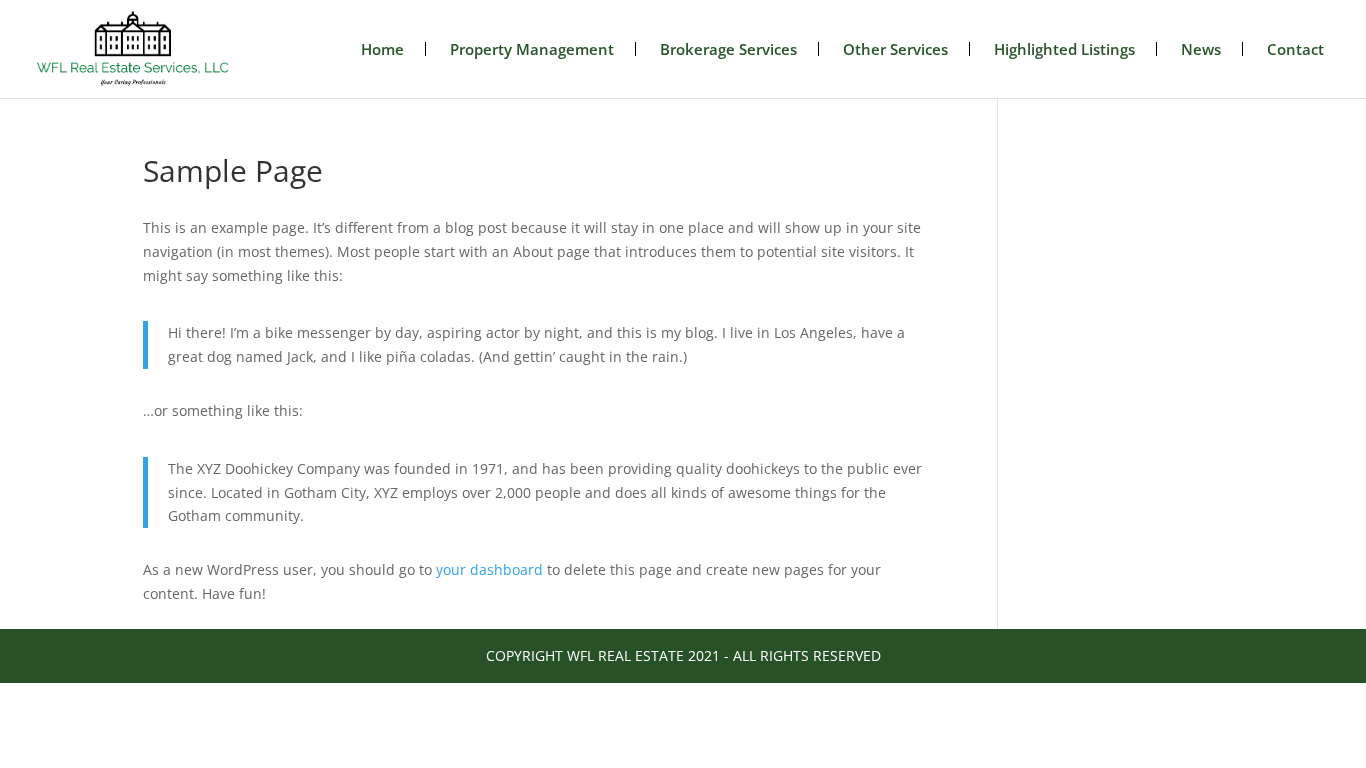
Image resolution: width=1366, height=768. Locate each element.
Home (382, 49)
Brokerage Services (728, 49)
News (1201, 49)
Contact (1295, 49)
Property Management (532, 49)
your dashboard (489, 569)
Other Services (895, 49)
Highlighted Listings (1064, 49)
